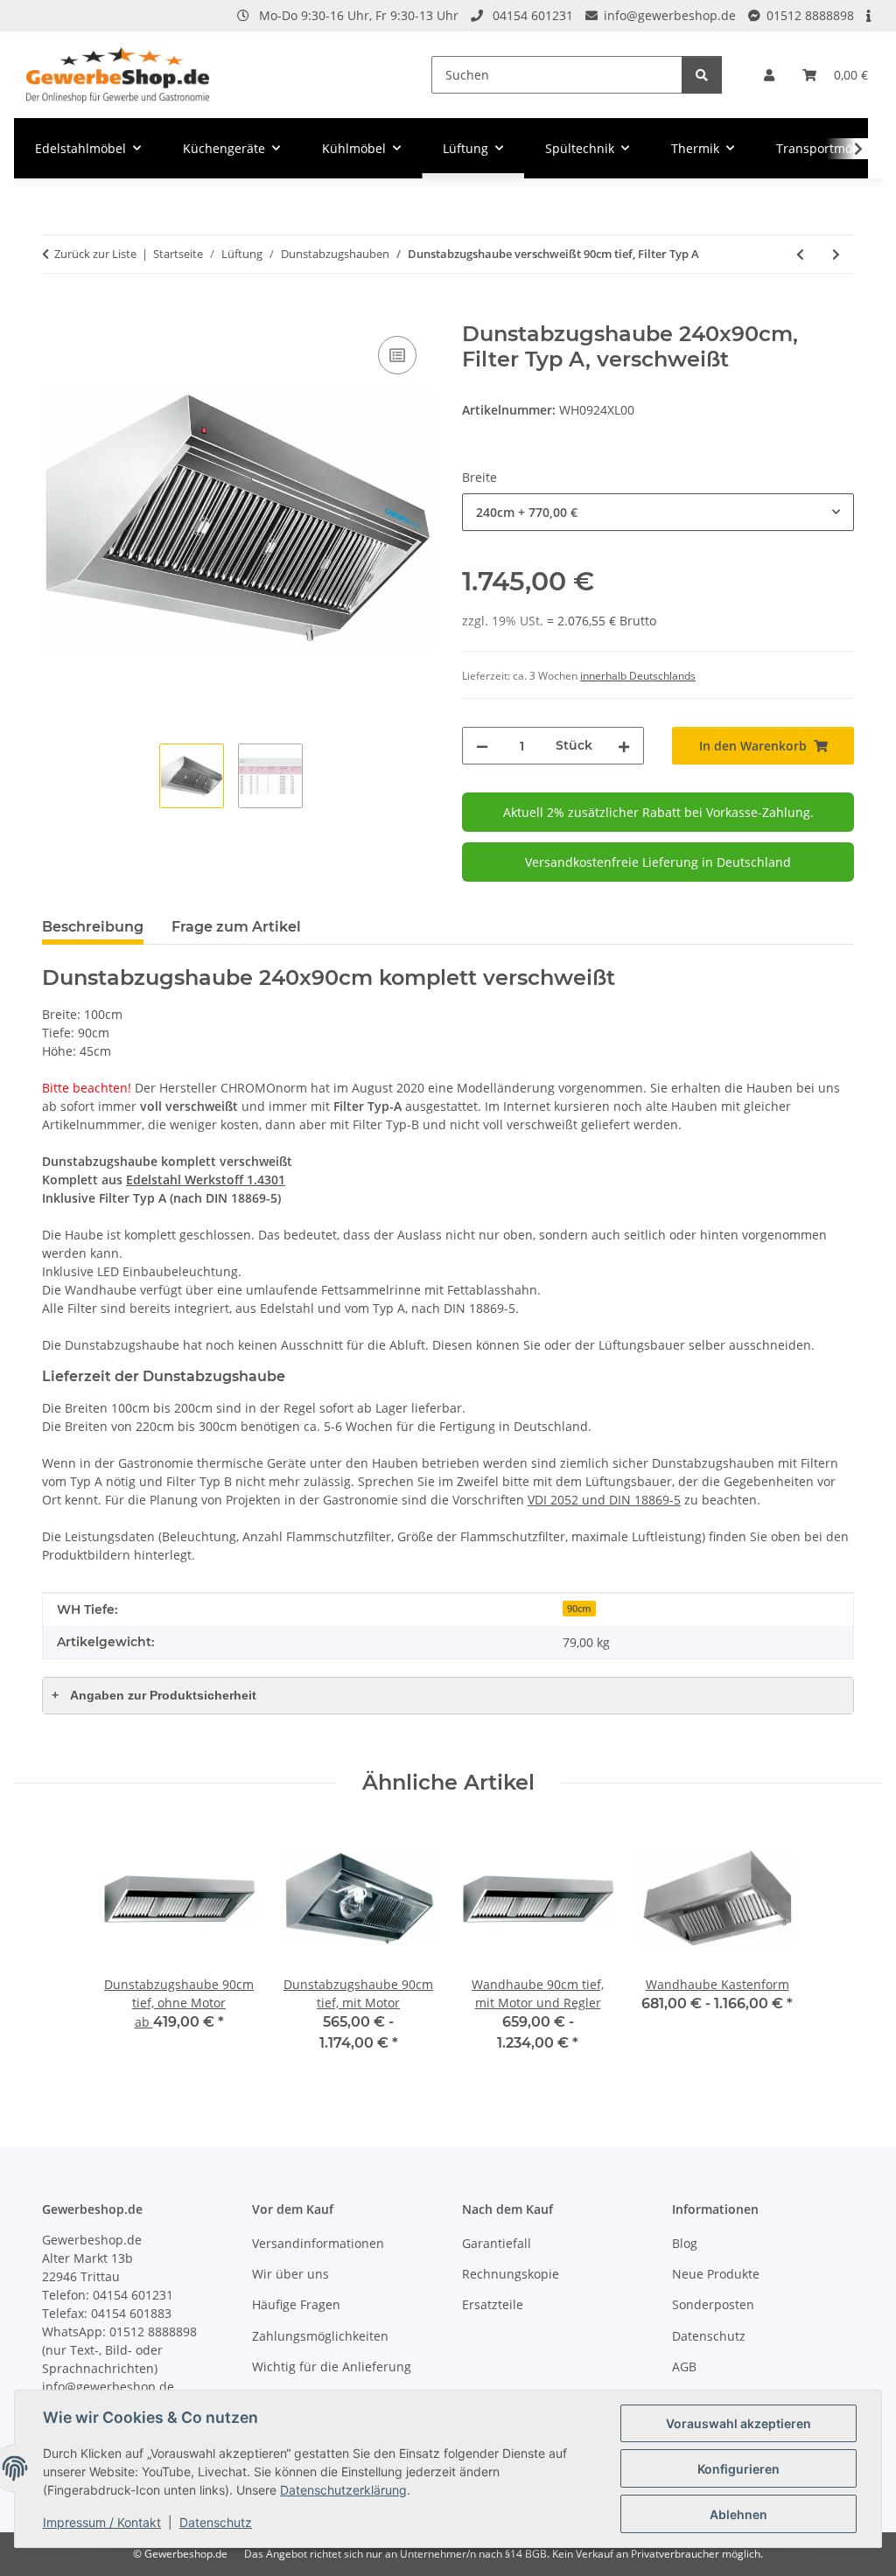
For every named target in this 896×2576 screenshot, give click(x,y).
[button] (769, 75)
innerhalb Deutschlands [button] (638, 676)
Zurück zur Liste (95, 254)
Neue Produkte (716, 2274)
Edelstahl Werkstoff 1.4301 (206, 1180)
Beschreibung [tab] (93, 927)
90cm (579, 1609)
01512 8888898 (810, 15)
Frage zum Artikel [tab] (236, 927)
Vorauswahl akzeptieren (738, 2423)
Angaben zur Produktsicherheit (154, 1695)
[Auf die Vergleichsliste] (397, 355)
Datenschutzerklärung (343, 2490)
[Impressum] (870, 15)
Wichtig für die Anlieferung (332, 2367)
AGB (684, 2367)
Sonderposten (713, 2304)
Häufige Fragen (296, 2304)
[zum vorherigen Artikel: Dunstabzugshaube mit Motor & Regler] (800, 254)
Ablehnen (738, 2514)
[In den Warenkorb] (56, 312)
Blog (685, 2243)
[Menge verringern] (482, 746)
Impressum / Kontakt (102, 2522)
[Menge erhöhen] (624, 746)
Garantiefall (497, 2243)
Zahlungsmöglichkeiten (320, 2336)
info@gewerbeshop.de (670, 15)
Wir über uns (290, 2274)
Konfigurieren (738, 2469)
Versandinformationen (318, 2243)
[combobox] (658, 512)
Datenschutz (216, 2522)
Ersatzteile (493, 2304)
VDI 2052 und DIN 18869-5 (604, 1500)
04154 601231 (533, 15)
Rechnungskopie (511, 2274)
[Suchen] (702, 75)
